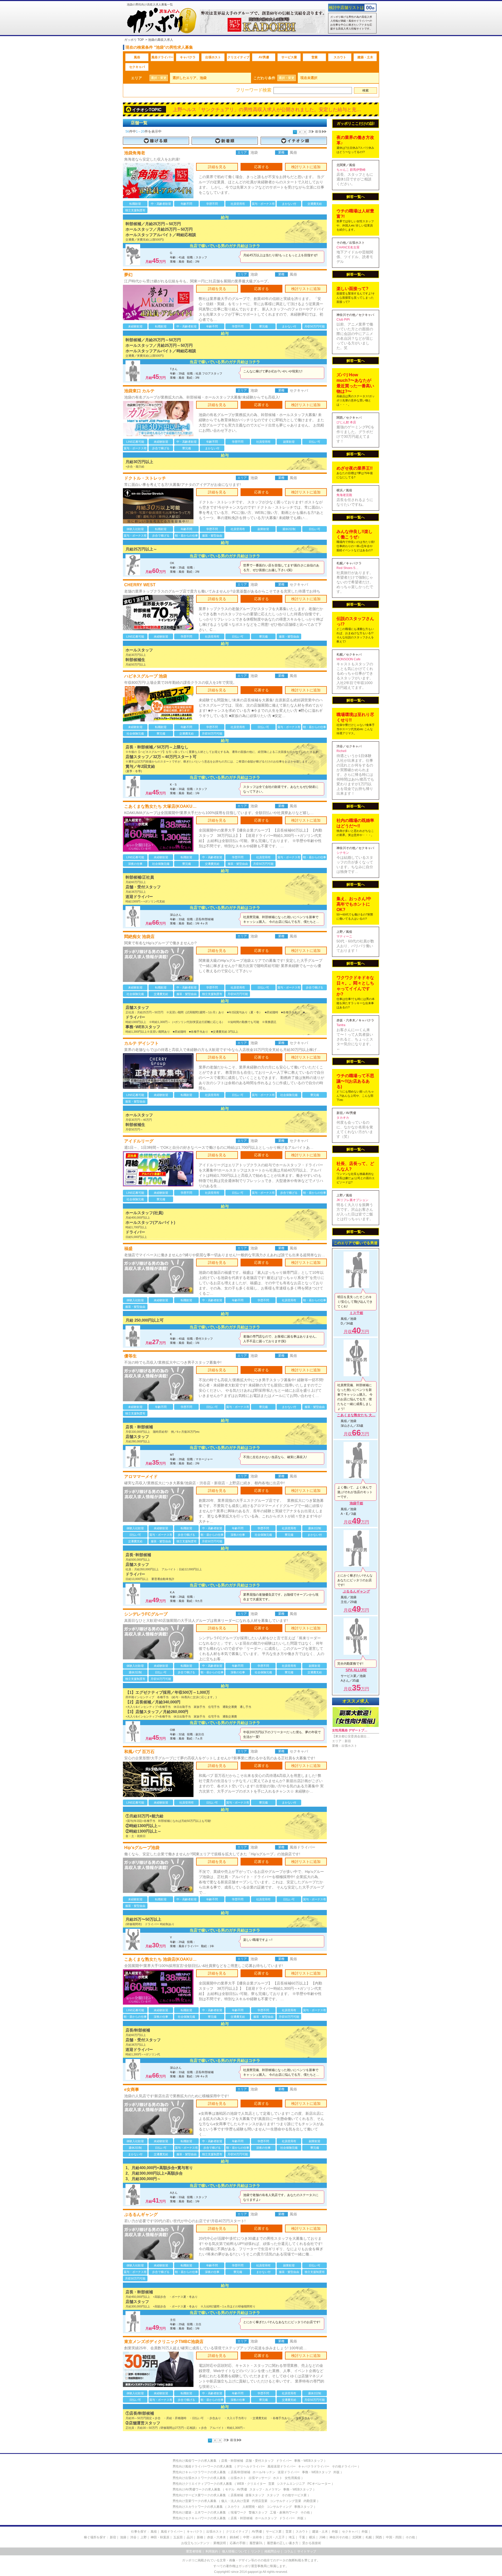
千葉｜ (304, 2537)
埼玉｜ (293, 2537)
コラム (289, 2551)
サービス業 (289, 57)
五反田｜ (180, 2537)
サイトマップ (307, 2551)
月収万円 (356, 1332)
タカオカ (343, 1118)
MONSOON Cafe (349, 659)
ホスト (278, 2478)
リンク (256, 2551)
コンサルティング (279, 2507)
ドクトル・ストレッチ (145, 478)
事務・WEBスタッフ (309, 2461)
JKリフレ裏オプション (352, 1200)
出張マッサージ (260, 2478)
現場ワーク (238, 2512)
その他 (305, 2512)
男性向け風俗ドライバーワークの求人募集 (202, 2466)
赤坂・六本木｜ (218, 2537)
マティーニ (344, 936)
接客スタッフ (255, 2495)
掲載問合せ (272, 2551)
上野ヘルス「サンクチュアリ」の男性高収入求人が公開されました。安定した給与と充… (267, 110)
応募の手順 (238, 2543)
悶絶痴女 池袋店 (139, 937)
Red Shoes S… (347, 568)
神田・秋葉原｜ (162, 2537)
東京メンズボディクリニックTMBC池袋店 (164, 2342)
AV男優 (264, 57)
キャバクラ (188, 57)
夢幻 (128, 275)
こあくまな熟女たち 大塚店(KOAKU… (160, 806)
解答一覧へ (356, 197)
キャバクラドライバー (314, 2466)
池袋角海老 (135, 153)
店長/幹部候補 (240, 2472)
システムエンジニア (291, 2484)
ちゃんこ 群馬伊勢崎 (351, 170)
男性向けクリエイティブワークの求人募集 (202, 2484)
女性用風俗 (293, 2478)
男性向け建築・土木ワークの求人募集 (199, 2512)
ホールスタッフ (266, 2518)
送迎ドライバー (289, 2472)
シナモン (343, 853)
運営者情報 (194, 2551)
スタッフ (273, 2495)
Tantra (341, 1025)
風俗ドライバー (162, 57)
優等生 (130, 1356)
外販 (336, 2472)
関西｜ (380, 2537)
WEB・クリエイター (251, 2484)
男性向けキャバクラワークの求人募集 (199, 2472)
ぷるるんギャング (141, 2214)
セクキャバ (137, 67)
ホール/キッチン (264, 2472)
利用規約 (212, 2551)
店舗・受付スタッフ (260, 2461)
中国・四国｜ (395, 2537)
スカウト (340, 57)
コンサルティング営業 (286, 2501)
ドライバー (284, 2461)
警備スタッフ (258, 2512)
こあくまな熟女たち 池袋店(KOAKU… (160, 1959)
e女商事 (132, 2089)
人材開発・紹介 (253, 2507)
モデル (230, 2489)
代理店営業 (260, 2501)
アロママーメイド (141, 1477)
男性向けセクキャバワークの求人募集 (199, 2518)
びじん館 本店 (346, 422)
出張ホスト (213, 57)
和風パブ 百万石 (139, 1752)
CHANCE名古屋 (348, 247)
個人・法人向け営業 (235, 2501)
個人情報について (235, 2551)
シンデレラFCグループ (146, 1614)
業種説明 (220, 2543)
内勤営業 (310, 2501)
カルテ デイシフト (141, 1043)
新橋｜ (202, 2537)
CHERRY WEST (140, 585)
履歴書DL (256, 2543)
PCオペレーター (319, 2484)
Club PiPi (343, 320)
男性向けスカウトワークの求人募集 (198, 2507)
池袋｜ (125, 2537)
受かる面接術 (312, 2543)
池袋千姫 (356, 1503)
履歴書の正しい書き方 (283, 2543)
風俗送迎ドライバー (282, 2466)
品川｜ (191, 2537)
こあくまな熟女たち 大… (356, 1415)
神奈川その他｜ (340, 2537)
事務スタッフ (304, 2507)
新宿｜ (115, 2537)
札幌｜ (370, 2537)
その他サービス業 (294, 2495)
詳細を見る (217, 167)
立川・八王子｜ (277, 2537)
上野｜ (145, 2537)
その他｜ (412, 2537)
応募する (261, 167)
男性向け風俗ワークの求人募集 (195, 2461)
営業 (315, 57)
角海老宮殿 (344, 495)
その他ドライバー (344, 2466)
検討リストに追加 (306, 167)
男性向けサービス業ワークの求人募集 (199, 2495)
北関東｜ (358, 2537)
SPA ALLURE (356, 1670)
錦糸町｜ (236, 2537)
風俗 (137, 57)
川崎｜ (324, 2537)
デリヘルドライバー (251, 2466)
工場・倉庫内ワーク (284, 2512)
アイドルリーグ (139, 1141)
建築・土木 (365, 57)
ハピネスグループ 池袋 (146, 676)
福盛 (128, 1249)
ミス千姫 (356, 1313)
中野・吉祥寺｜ (254, 2537)
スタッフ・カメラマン (265, 2489)
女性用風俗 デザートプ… (350, 1730)
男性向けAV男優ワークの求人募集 (196, 2489)
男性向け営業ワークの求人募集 (195, 2501)
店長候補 (237, 2495)
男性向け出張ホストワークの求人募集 (199, 2478)
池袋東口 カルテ (139, 391)
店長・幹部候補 (232, 2461)
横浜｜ (314, 2537)
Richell (341, 751)
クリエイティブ (238, 57)
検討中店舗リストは (346, 7)
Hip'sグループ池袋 (142, 1848)
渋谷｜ (135, 2537)
